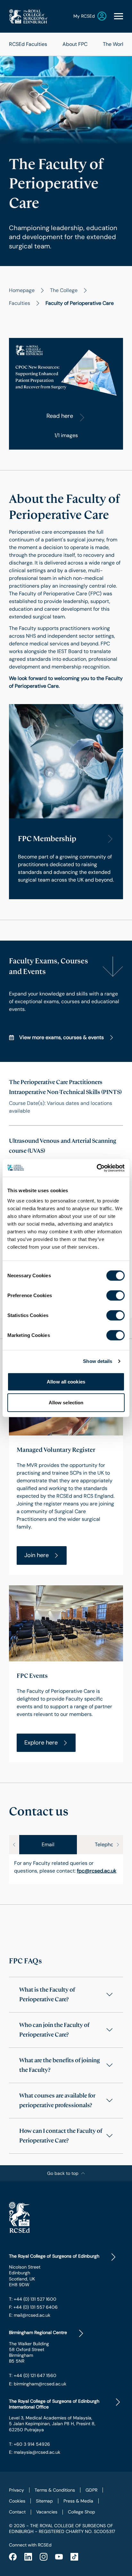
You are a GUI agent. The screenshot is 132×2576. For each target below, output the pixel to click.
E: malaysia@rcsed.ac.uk (35, 2452)
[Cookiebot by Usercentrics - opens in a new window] (97, 1168)
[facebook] (13, 2557)
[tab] (48, 1845)
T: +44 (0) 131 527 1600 (33, 2299)
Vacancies (47, 2512)
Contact (17, 2512)
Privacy (16, 2490)
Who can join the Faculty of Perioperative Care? (54, 2030)
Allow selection (66, 1403)
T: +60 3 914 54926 (29, 2444)
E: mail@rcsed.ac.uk (30, 2315)
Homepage (22, 290)
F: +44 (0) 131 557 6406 (33, 2307)
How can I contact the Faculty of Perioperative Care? (61, 2136)
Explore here (41, 1743)
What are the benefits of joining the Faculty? (60, 2065)
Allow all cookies (66, 1381)
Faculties (20, 303)
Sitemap (44, 2501)
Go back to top (63, 2173)
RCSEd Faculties (28, 44)
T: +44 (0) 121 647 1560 (33, 2375)
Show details (98, 1361)
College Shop (82, 2512)
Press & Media (78, 2501)
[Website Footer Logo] (66, 2217)
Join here (37, 1555)
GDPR (91, 2490)
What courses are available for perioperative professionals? (57, 2100)
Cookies (17, 2501)
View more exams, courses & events (62, 1037)
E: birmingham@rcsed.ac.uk (38, 2384)
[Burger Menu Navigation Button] (119, 16)
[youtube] (59, 2557)
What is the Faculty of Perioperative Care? (47, 1994)
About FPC (75, 44)
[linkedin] (28, 2557)
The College (64, 290)
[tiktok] (74, 2557)
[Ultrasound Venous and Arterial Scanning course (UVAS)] (66, 1155)
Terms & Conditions (55, 2490)
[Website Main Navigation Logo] (28, 16)
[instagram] (44, 2557)
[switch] (116, 1295)
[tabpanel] (66, 1869)
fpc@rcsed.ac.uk (97, 1871)
